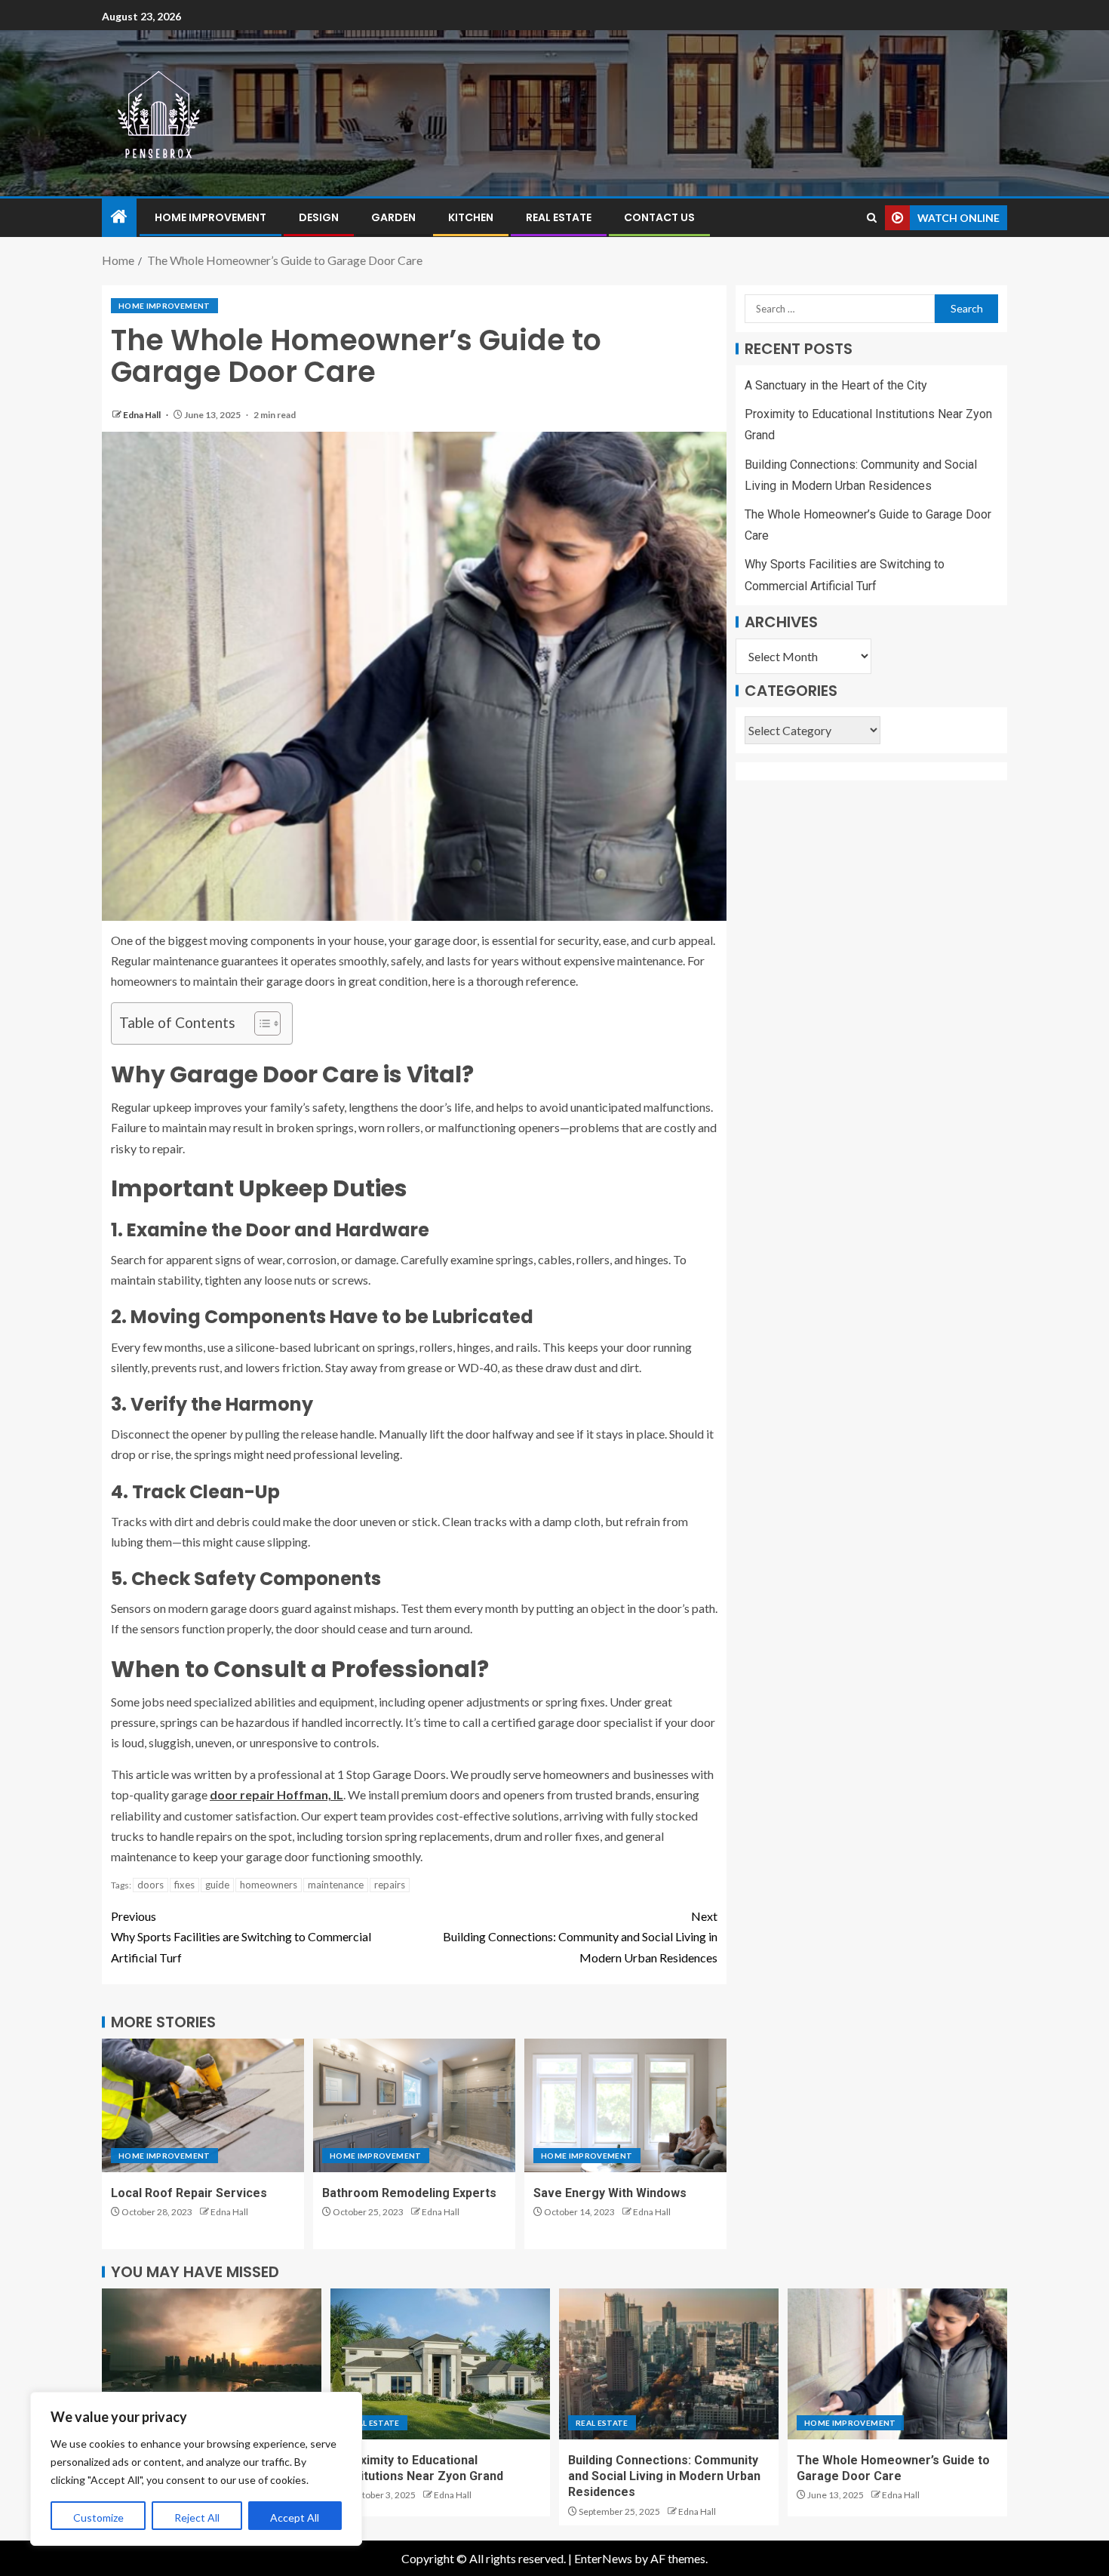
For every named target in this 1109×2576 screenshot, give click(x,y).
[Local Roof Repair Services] (203, 2105)
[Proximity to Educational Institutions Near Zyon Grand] (440, 2364)
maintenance (336, 1885)
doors (151, 1885)
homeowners (269, 1885)
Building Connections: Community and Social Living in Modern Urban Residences (580, 1936)
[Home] (119, 217)
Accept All (295, 2518)
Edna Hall (143, 415)
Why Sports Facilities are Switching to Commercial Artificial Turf (241, 1936)
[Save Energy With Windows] (625, 2105)
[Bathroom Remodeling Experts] (414, 2105)
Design (319, 217)
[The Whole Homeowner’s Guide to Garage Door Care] (897, 2364)
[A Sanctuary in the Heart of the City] (212, 2364)
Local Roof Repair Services (189, 2193)
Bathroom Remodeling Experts (409, 2193)
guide (217, 1885)
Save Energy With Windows (610, 2193)
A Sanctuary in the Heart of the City (836, 385)
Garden (393, 217)
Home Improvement (210, 217)
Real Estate (559, 217)
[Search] (872, 218)
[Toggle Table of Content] (260, 1023)
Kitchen (471, 217)
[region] (196, 2469)
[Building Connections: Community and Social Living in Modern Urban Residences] (669, 2364)
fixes (184, 1885)
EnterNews (603, 2558)
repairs (390, 1885)
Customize (98, 2518)
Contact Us (659, 217)
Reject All (197, 2518)
